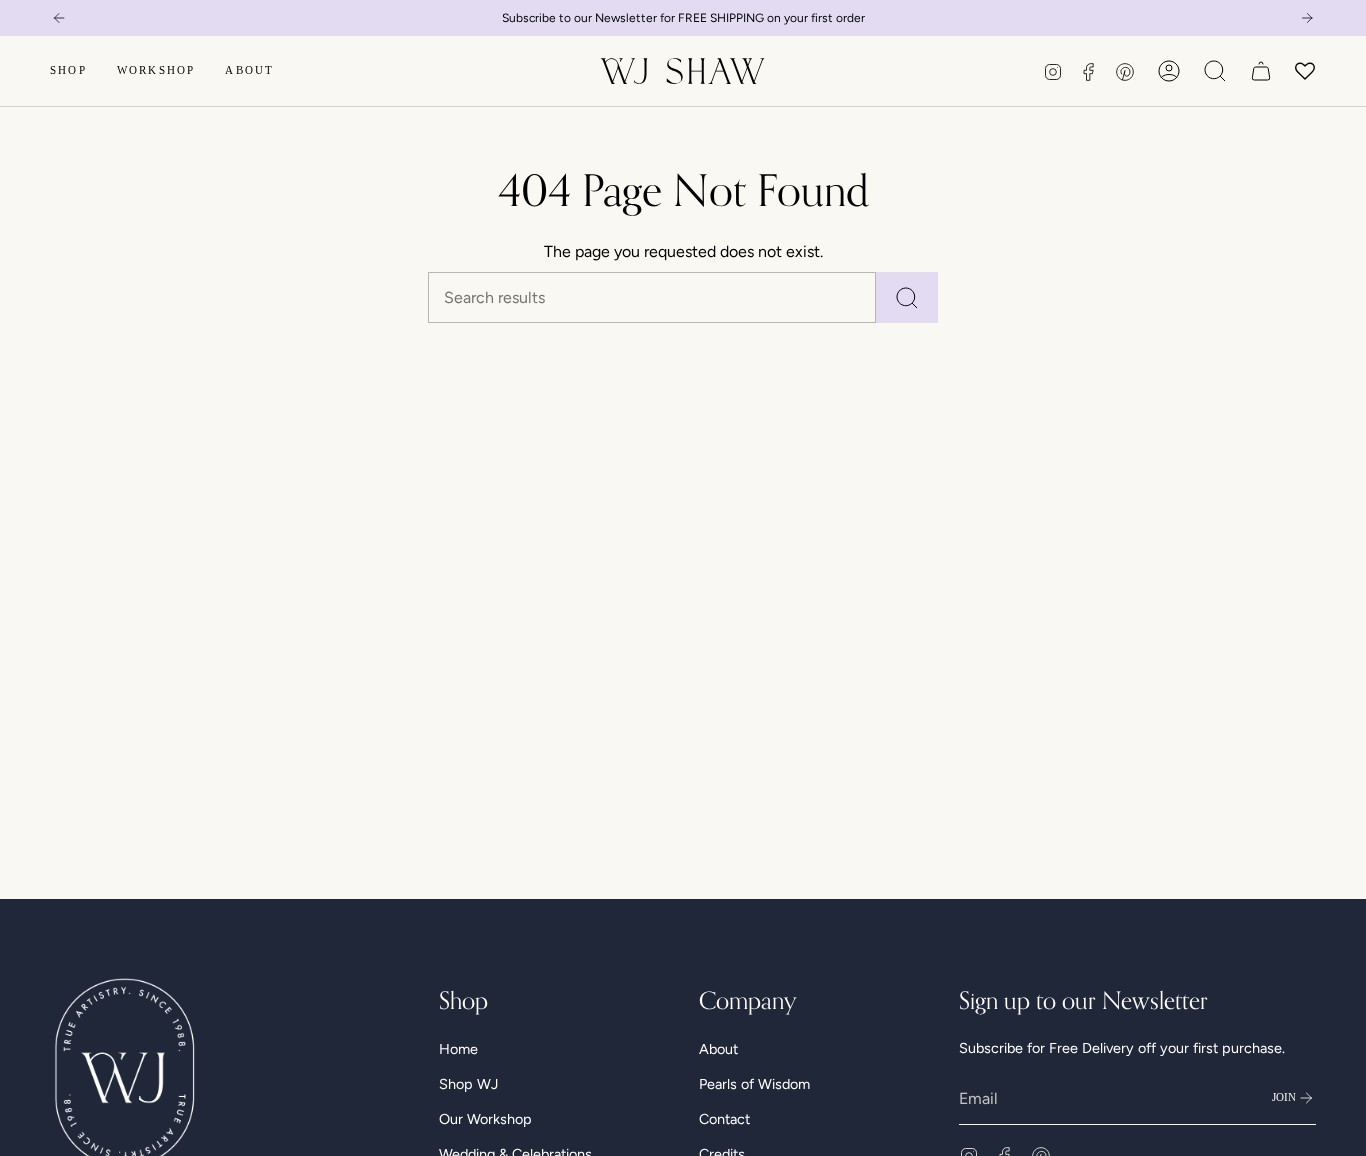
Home (458, 1049)
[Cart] (1261, 71)
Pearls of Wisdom (754, 1084)
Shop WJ (468, 1084)
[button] (68, 71)
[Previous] (59, 18)
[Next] (1307, 18)
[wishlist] (1305, 71)
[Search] (907, 297)
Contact (724, 1119)
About (718, 1049)
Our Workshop (485, 1119)
